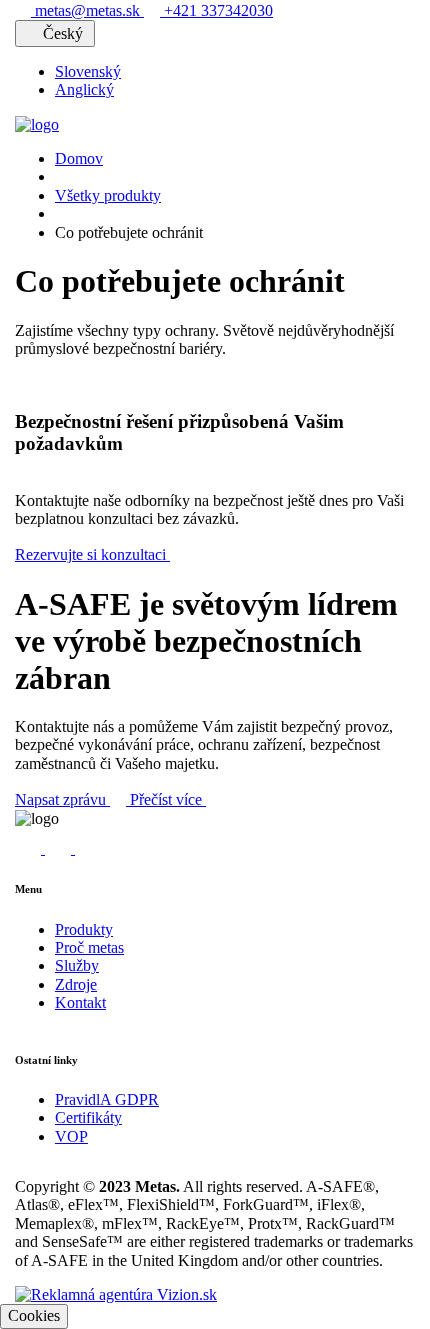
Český (63, 33)
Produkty (84, 929)
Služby (77, 965)
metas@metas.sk (87, 10)
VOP (71, 1136)
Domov (79, 158)
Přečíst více (168, 799)
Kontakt (80, 1002)
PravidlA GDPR (107, 1099)
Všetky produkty (108, 195)
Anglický (84, 89)
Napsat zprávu (62, 799)
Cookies (34, 1315)
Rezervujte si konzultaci (92, 554)
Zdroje (76, 984)
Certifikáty (88, 1117)
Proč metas (89, 947)
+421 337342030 (216, 10)
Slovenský (88, 71)
